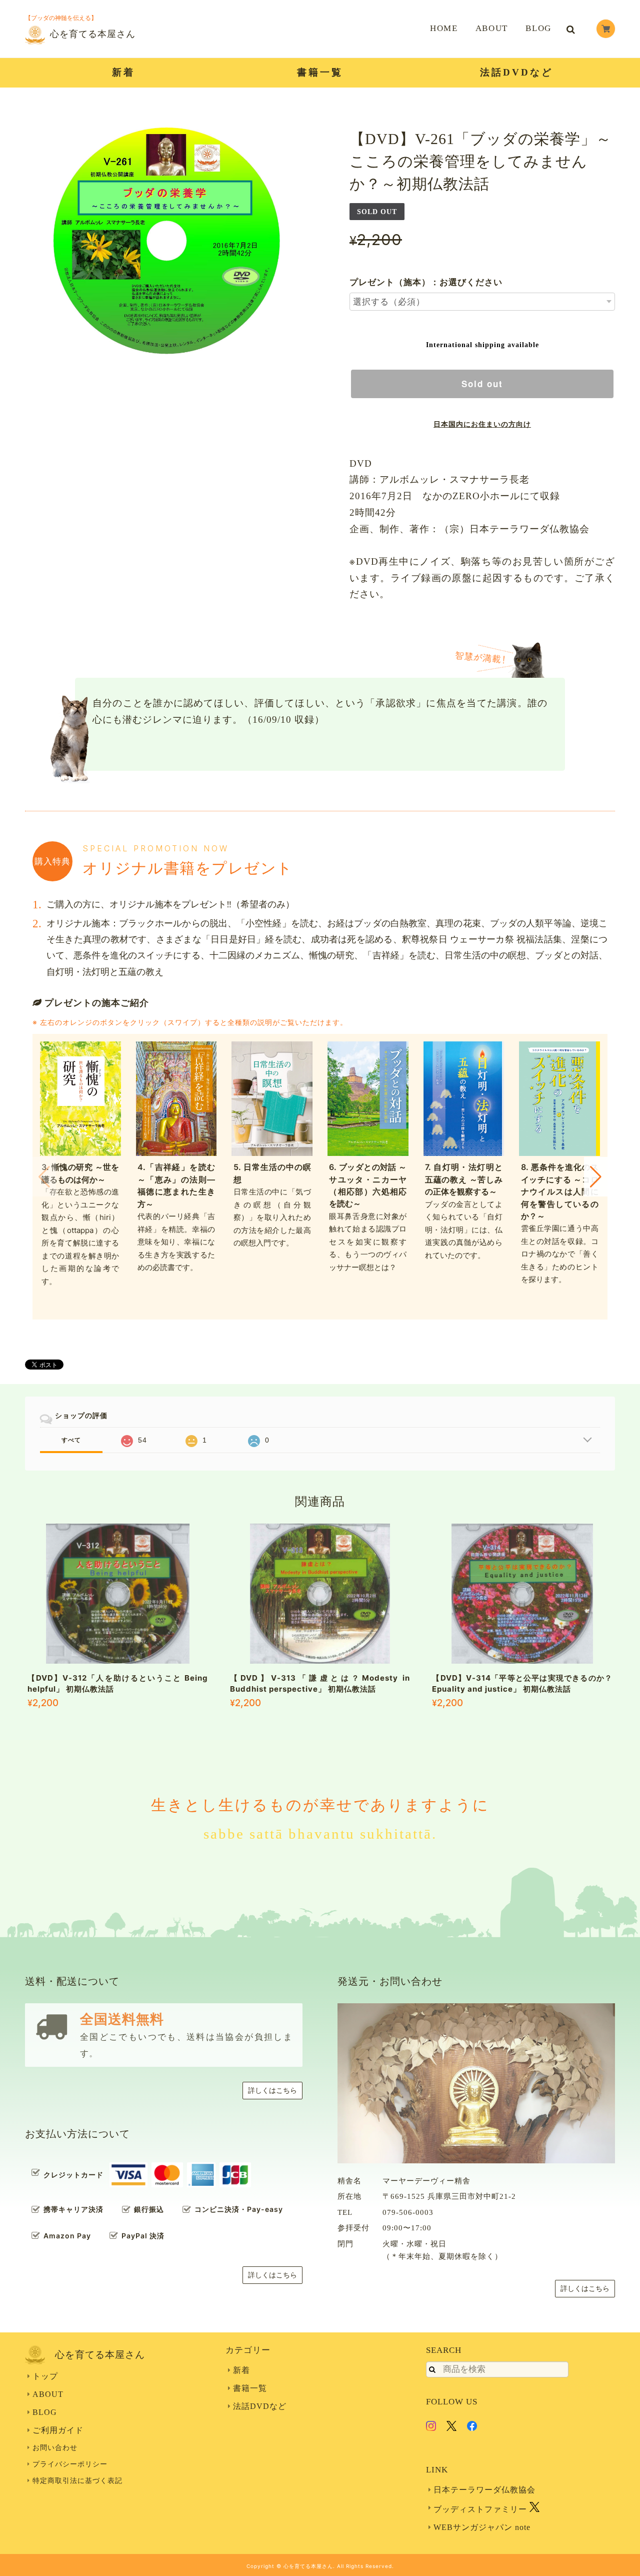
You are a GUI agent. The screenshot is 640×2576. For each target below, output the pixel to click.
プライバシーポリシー (70, 2464)
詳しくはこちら (272, 2091)
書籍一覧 (320, 72)
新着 (123, 72)
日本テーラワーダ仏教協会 (484, 2490)
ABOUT (492, 28)
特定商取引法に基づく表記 (77, 2481)
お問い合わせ (55, 2448)
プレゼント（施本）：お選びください (426, 282)
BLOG (538, 28)
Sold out (482, 384)
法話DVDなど (516, 72)
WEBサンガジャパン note (482, 2527)
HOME (444, 28)
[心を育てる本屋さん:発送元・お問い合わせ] (476, 2083)
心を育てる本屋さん (93, 34)
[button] (596, 1176)
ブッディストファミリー (481, 2509)
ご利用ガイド (58, 2430)
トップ (45, 2376)
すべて (71, 1440)
